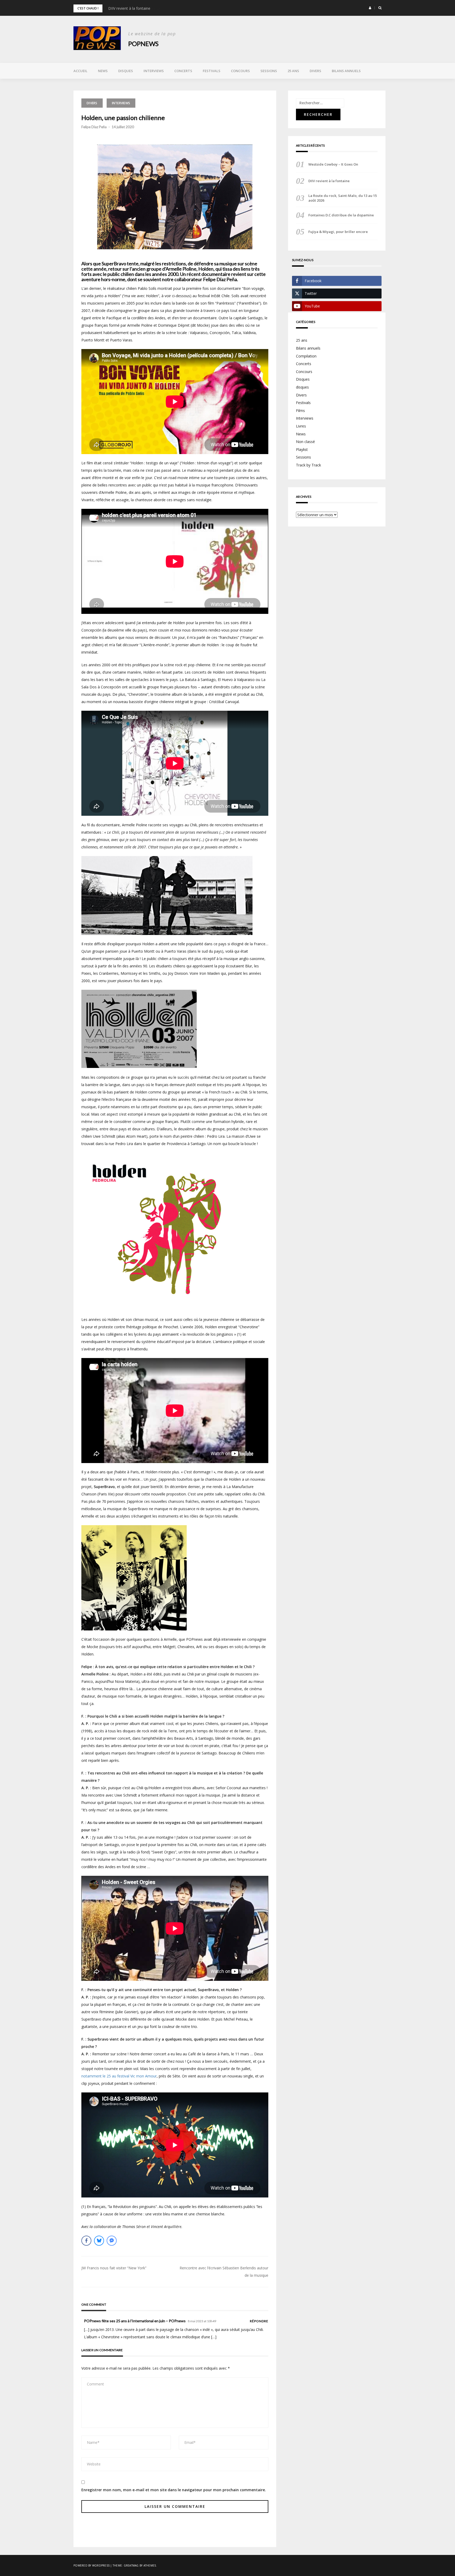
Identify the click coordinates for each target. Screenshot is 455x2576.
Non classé (305, 442)
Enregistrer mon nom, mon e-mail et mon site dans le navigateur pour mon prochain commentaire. (174, 2490)
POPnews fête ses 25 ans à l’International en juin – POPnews (135, 2321)
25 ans (293, 71)
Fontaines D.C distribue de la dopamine (341, 215)
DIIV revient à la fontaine (129, 8)
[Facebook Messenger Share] (112, 2241)
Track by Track (308, 465)
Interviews (154, 71)
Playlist (302, 449)
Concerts (183, 71)
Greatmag (131, 2565)
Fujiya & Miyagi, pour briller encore (338, 232)
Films (300, 411)
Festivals (212, 71)
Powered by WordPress (92, 2565)
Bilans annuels (346, 71)
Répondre (259, 2321)
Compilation (306, 356)
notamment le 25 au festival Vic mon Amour (119, 2076)
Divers (315, 71)
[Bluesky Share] (99, 2241)
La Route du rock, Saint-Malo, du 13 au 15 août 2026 (343, 198)
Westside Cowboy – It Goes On (333, 164)
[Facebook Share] (86, 2241)
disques (302, 387)
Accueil (80, 71)
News (103, 71)
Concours (240, 71)
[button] (370, 8)
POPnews (143, 44)
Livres (301, 426)
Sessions (269, 71)
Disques (126, 71)
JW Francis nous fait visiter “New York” (114, 2268)
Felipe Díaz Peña (94, 127)
